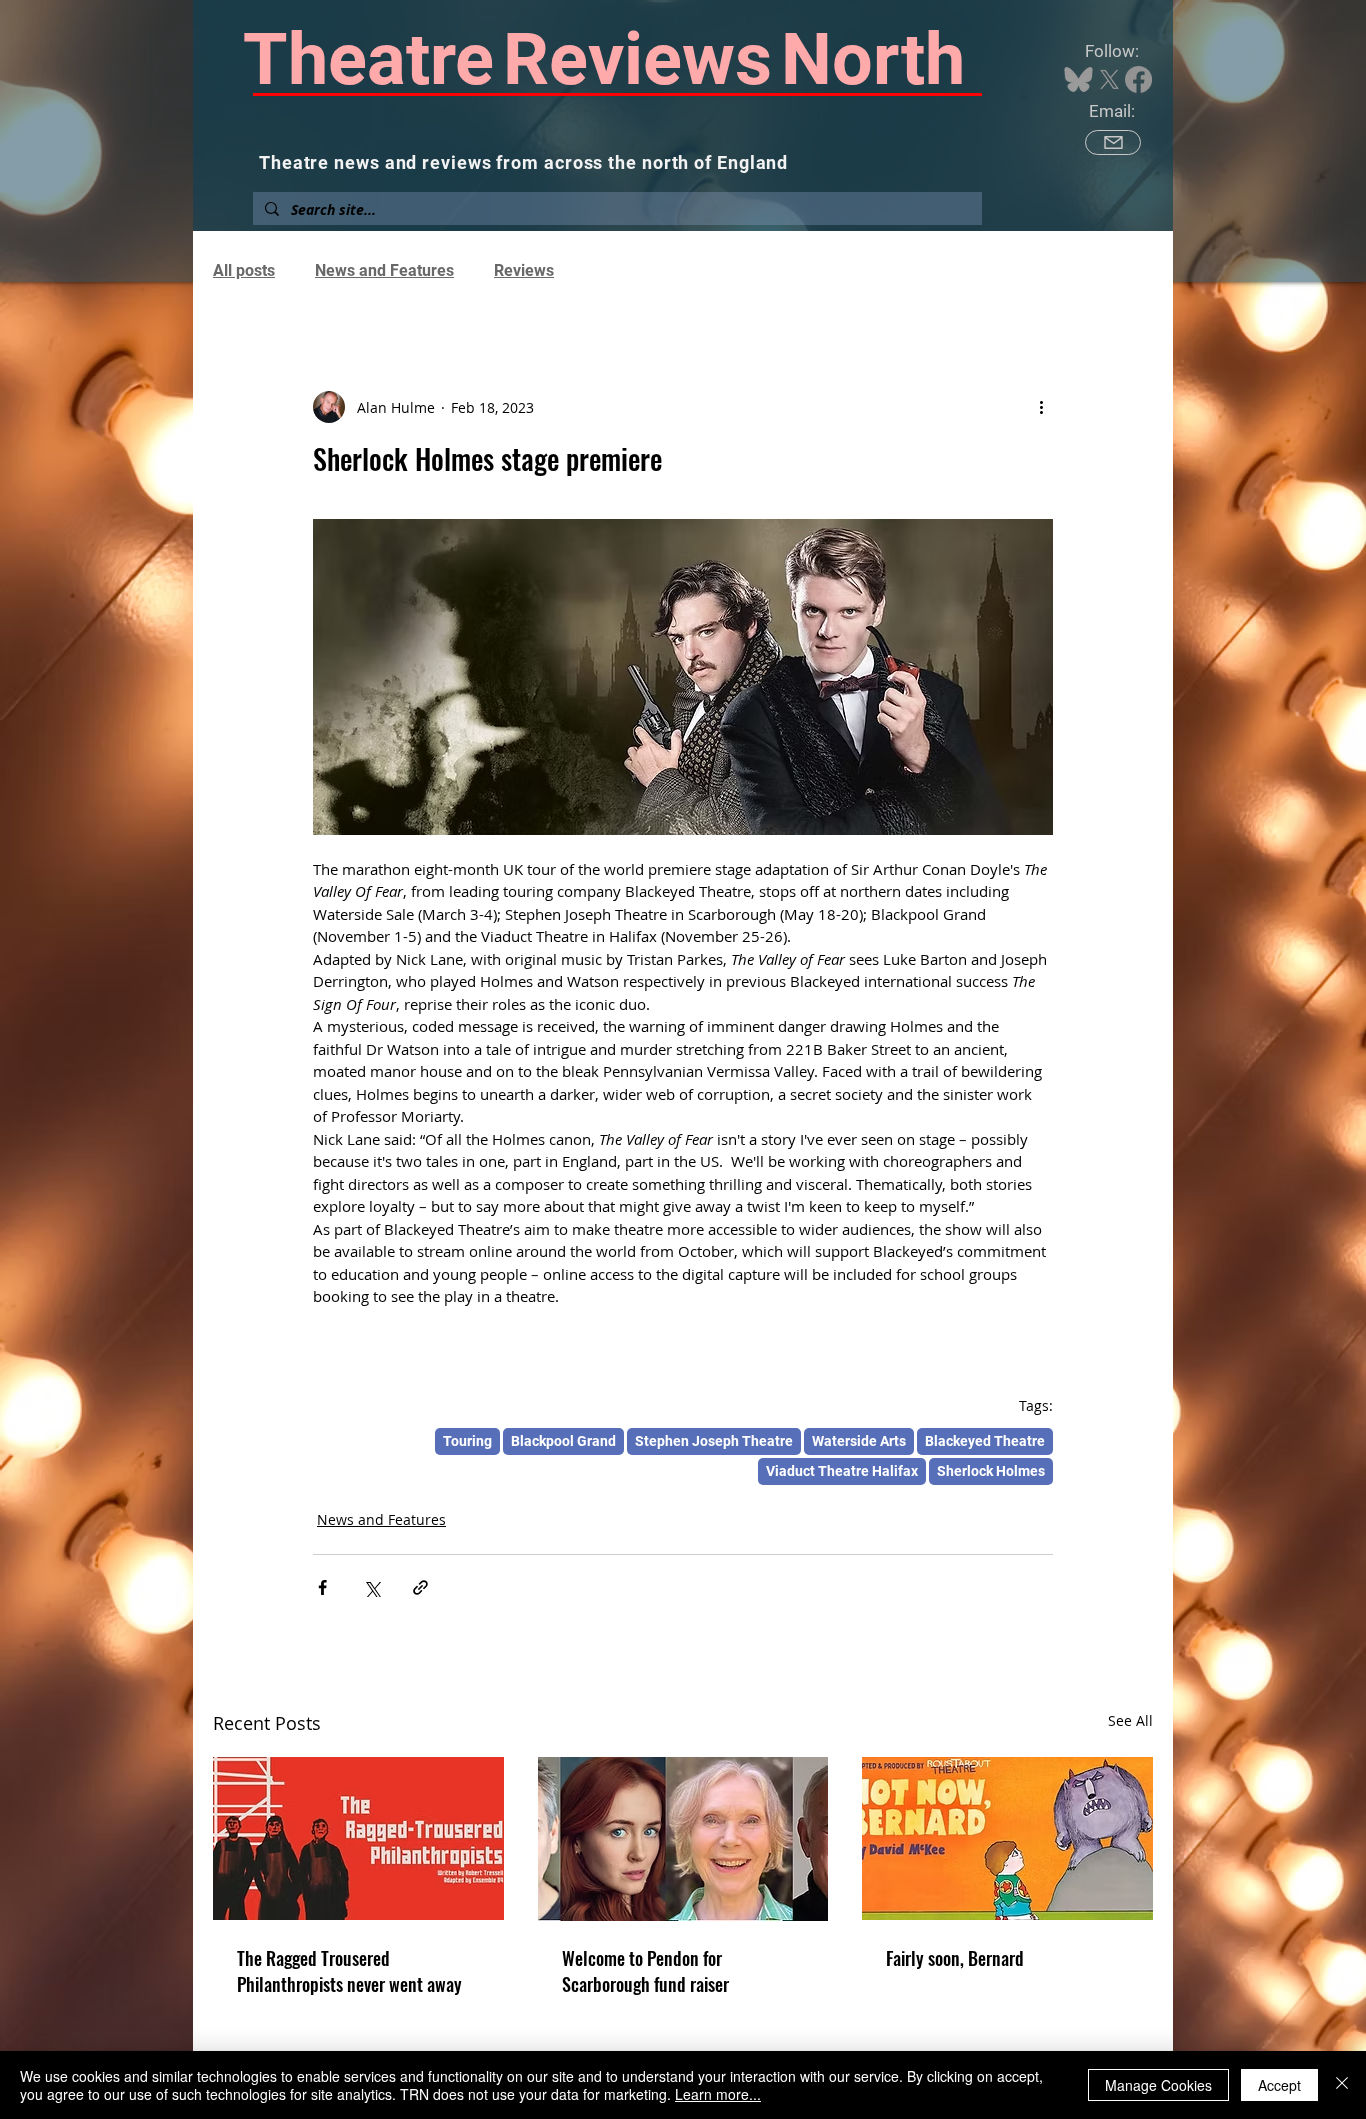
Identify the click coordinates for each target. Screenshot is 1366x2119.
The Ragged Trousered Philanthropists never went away (349, 1971)
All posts (244, 270)
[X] (1109, 79)
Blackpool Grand (563, 1441)
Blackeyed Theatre (985, 1441)
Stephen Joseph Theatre (714, 1441)
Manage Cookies (1158, 2085)
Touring (467, 1441)
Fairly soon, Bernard (955, 1958)
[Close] (1342, 2085)
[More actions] (1041, 407)
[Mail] (1113, 142)
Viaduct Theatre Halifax (842, 1471)
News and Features (384, 270)
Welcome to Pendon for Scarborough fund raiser (645, 1971)
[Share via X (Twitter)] (371, 1587)
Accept (1279, 2085)
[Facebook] (1138, 79)
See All (1130, 1720)
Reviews (524, 270)
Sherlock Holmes (991, 1471)
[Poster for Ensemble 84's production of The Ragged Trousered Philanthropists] (358, 1838)
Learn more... (718, 2094)
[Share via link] (420, 1587)
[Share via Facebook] (322, 1587)
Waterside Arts (859, 1441)
